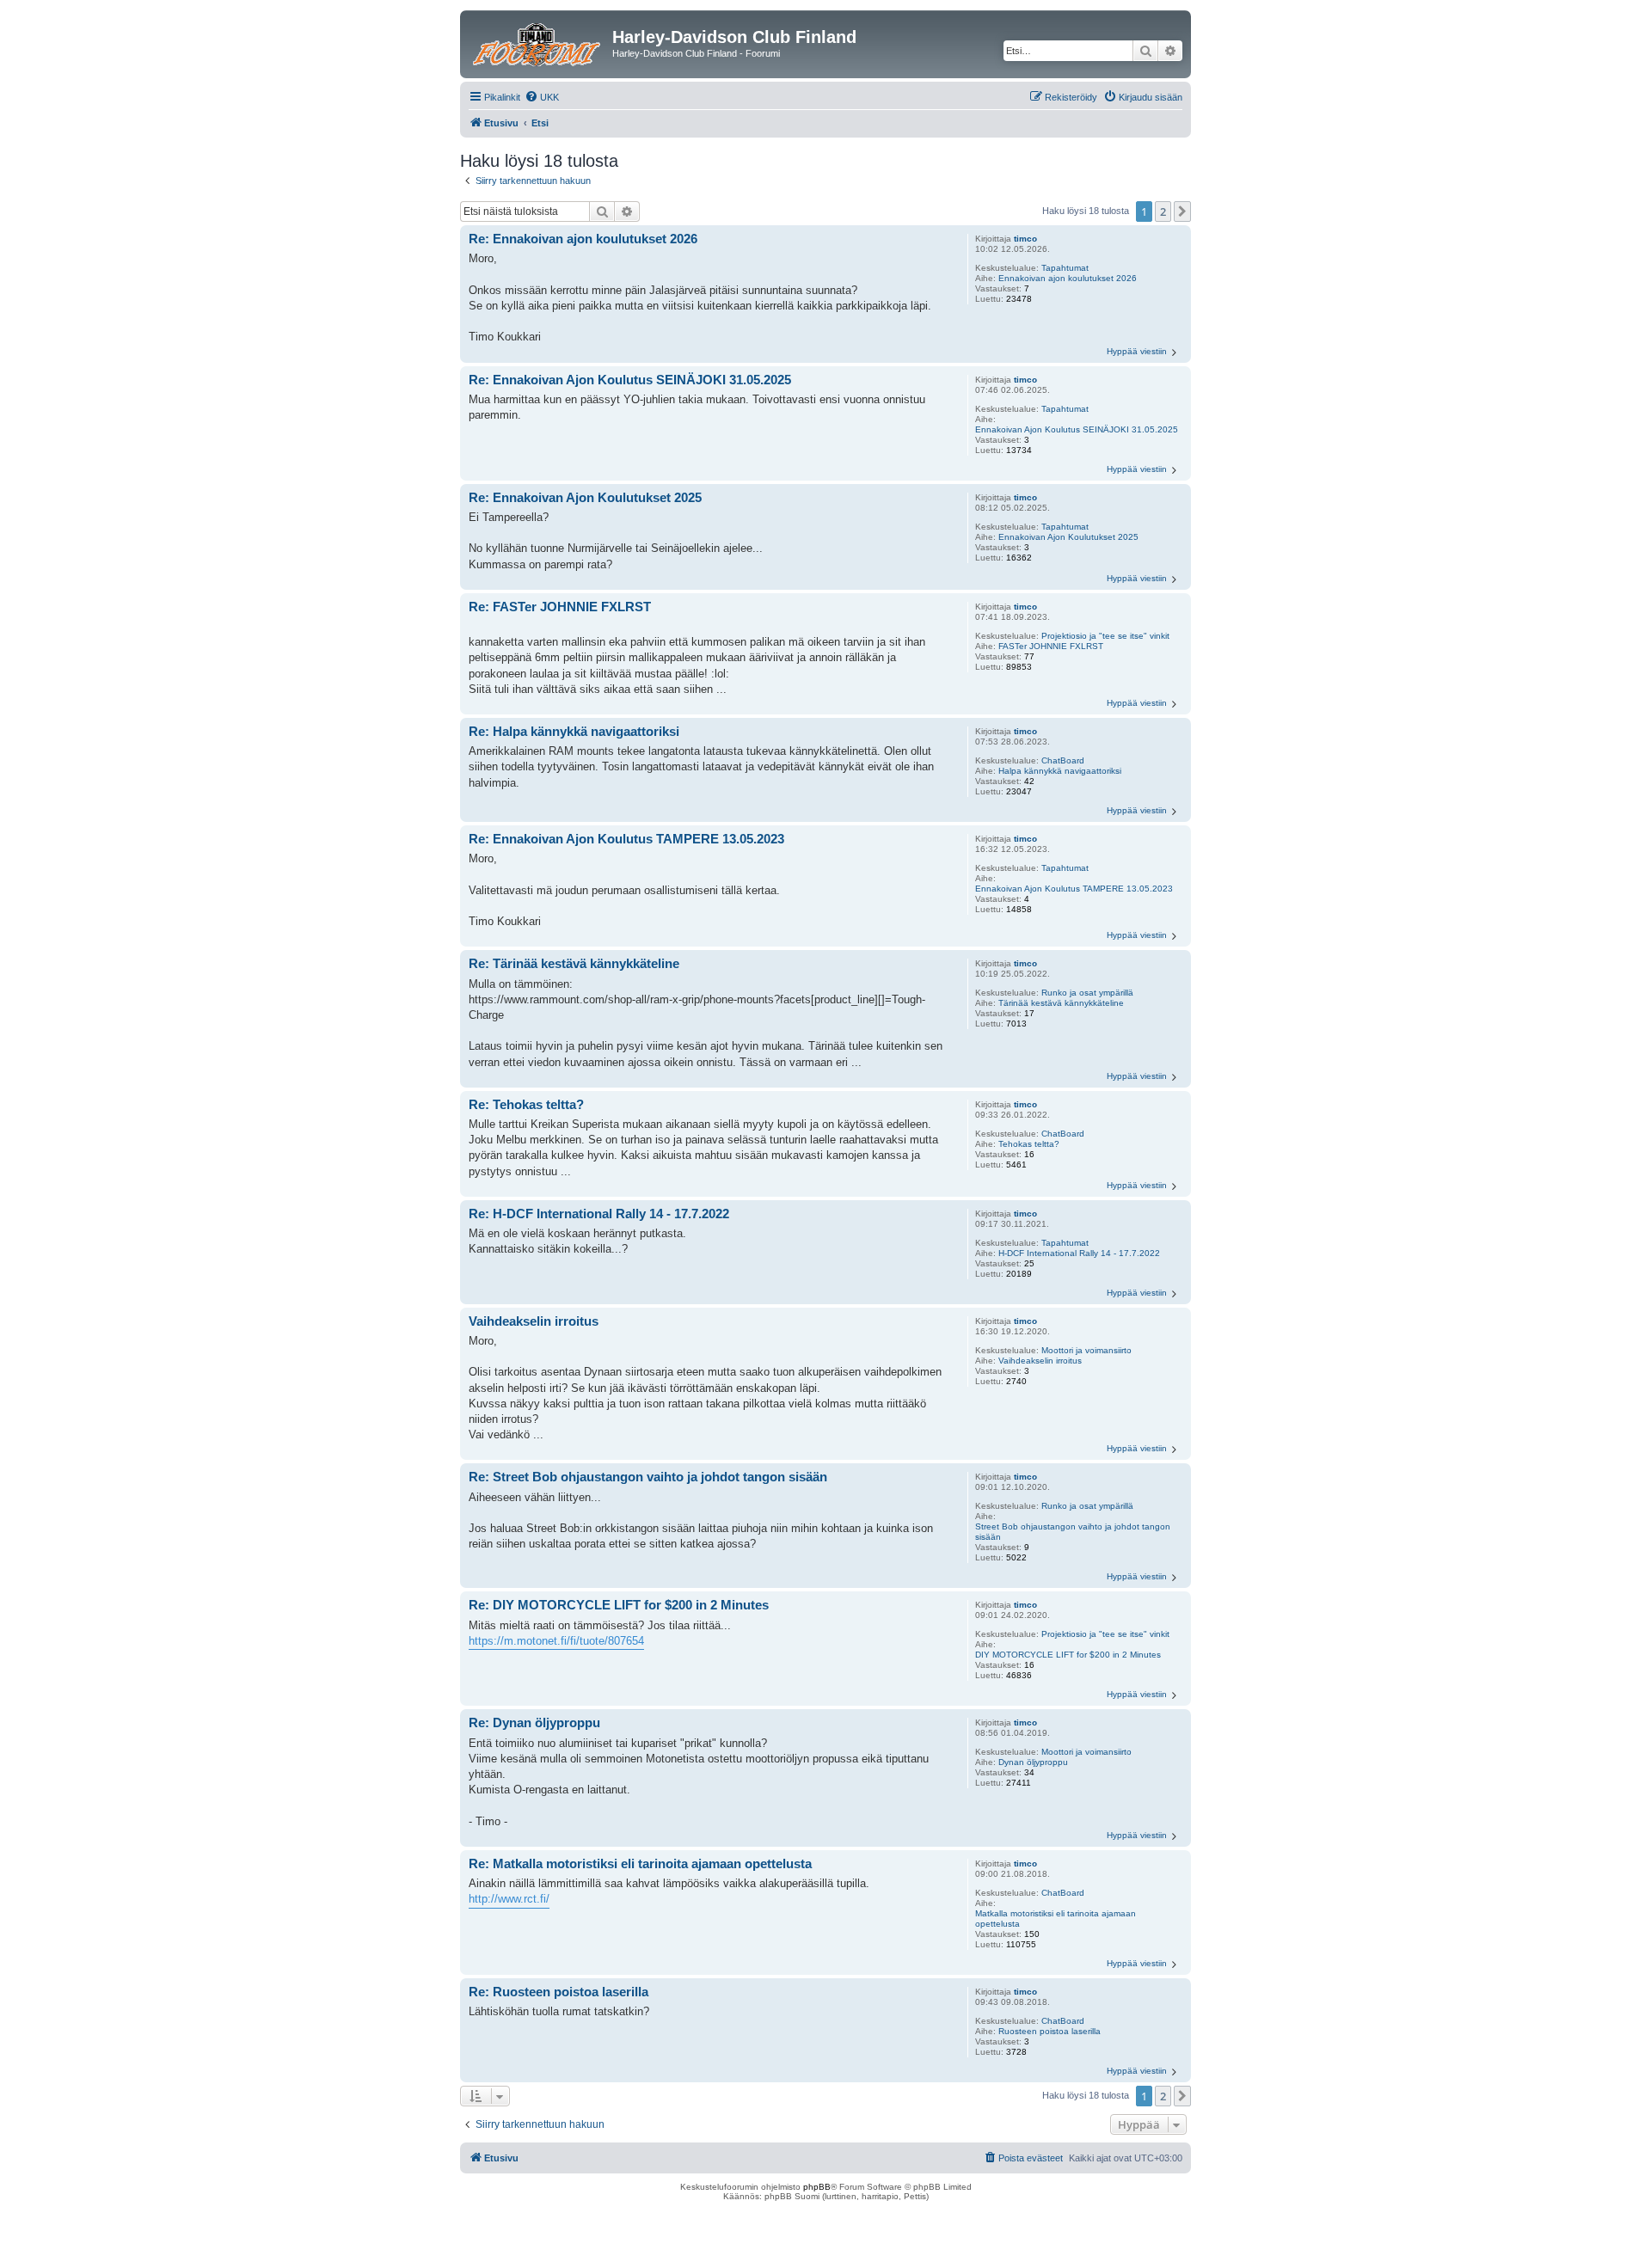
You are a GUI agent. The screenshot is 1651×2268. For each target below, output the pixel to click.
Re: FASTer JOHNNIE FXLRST (560, 607)
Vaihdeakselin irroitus (1040, 1361)
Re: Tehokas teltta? (526, 1104)
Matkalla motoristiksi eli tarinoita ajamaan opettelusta (1056, 1919)
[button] (1182, 211)
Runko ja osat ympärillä (1087, 993)
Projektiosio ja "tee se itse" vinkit (1105, 636)
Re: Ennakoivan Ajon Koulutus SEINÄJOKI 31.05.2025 (630, 380)
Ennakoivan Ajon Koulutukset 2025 (1068, 537)
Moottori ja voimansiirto (1086, 1350)
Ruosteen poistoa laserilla (1050, 2031)
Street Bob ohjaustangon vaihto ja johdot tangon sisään (1073, 1532)
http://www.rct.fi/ (509, 1899)
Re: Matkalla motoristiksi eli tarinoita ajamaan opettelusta (640, 1863)
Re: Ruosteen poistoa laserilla (559, 1992)
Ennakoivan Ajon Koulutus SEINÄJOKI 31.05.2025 (1077, 429)
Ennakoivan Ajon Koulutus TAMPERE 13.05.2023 (1074, 889)
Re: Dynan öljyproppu (534, 1722)
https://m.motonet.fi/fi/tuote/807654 (556, 1641)
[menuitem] (542, 97)
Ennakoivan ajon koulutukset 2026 (1068, 278)
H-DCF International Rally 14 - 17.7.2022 (1079, 1253)
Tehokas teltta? (1029, 1144)
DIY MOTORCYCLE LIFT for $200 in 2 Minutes (1068, 1655)
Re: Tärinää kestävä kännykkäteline (574, 963)
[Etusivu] (538, 42)
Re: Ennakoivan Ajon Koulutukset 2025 (585, 497)
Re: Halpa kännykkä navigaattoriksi (574, 731)
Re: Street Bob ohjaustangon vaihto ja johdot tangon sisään (648, 1477)
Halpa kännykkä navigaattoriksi (1060, 771)
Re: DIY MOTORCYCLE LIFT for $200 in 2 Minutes (619, 1605)
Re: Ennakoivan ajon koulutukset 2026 (583, 239)
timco (1025, 239)
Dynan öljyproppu (1033, 1762)
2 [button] (1163, 211)
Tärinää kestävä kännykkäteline (1061, 1003)
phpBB (817, 2187)
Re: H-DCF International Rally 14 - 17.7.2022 (599, 1214)
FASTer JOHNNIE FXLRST (1051, 646)
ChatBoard (1063, 760)
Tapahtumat (1065, 268)
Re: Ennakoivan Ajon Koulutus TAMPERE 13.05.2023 (626, 839)
